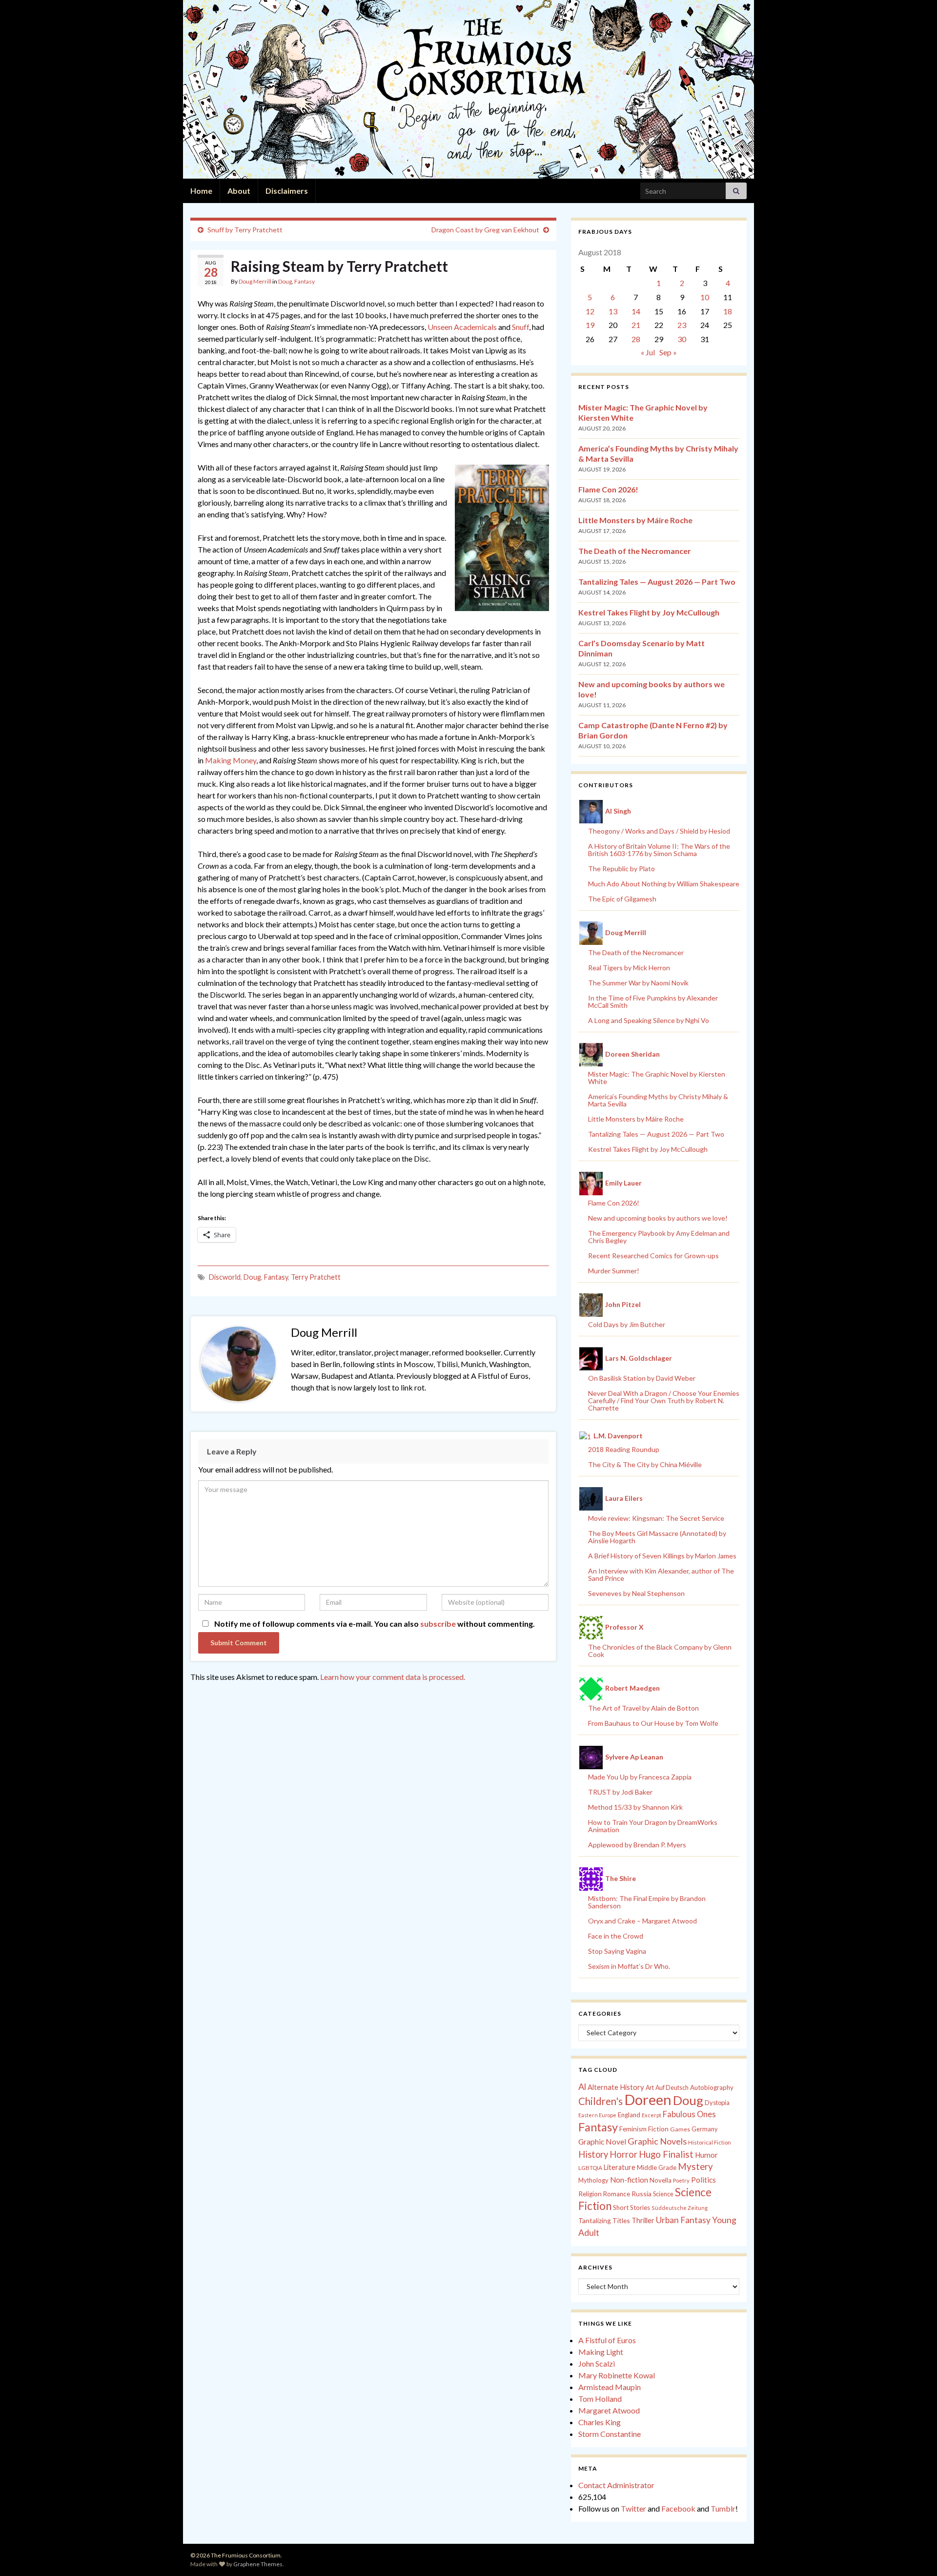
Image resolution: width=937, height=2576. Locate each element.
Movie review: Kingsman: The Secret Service (656, 1518)
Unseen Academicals (462, 327)
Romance (617, 2194)
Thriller (643, 2220)
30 (682, 339)
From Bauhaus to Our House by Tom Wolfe (653, 1723)
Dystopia (717, 2103)
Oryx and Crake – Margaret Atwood (642, 1921)
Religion (590, 2194)
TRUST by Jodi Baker (620, 1792)
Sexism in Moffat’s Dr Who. (629, 1966)
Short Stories (631, 2208)
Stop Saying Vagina (617, 1951)
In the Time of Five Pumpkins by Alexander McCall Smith (653, 1002)
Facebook (678, 2508)
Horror (623, 2154)
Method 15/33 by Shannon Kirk (635, 1807)
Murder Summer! (614, 1271)
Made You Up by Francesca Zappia (640, 1777)
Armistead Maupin (610, 2387)
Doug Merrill (255, 281)
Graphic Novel (602, 2141)
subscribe (438, 1624)
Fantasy (305, 281)
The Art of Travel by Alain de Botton (643, 1708)
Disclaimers (287, 191)
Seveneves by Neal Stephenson (636, 1593)
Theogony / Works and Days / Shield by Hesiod (659, 831)
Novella (661, 2180)
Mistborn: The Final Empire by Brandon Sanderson (647, 1902)
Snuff (520, 327)
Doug (285, 281)
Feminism (633, 2129)
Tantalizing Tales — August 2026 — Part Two (657, 582)
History (593, 2154)
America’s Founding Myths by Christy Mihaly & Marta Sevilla (658, 1100)
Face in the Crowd (616, 1936)
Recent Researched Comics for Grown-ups (653, 1256)
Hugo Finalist (666, 2154)
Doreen (648, 2099)
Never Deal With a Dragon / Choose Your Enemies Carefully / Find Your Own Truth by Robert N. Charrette (664, 1400)
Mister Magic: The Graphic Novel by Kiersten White (657, 1078)
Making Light (601, 2352)
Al (582, 2086)
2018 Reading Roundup (624, 1449)
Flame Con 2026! (608, 489)
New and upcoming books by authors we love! (658, 1218)
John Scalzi (597, 2363)
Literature (620, 2167)
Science (663, 2194)
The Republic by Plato (621, 869)
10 (705, 297)
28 (636, 339)
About (239, 191)
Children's (601, 2101)
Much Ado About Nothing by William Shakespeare (664, 884)
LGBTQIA (590, 2168)
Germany (704, 2129)
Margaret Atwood (609, 2410)
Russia (642, 2194)
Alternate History (616, 2087)
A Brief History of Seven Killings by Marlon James (662, 1556)
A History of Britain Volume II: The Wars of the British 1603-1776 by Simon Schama (659, 850)
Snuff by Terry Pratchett (245, 230)
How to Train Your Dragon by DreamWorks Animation (653, 1826)
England (629, 2115)
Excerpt (652, 2115)
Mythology (593, 2180)
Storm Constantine (610, 2434)
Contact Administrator (616, 2485)
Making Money (231, 760)
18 (728, 311)
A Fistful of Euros (607, 2340)
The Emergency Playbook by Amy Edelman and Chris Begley (659, 1237)
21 (636, 325)
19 (590, 325)
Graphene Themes (258, 2564)
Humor (706, 2155)
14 (636, 311)
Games (680, 2129)
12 (590, 311)
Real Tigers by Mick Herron (629, 968)
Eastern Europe (597, 2115)
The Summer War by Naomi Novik (638, 983)
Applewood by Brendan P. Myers (637, 1845)
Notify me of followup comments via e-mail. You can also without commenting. (374, 1624)
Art (650, 2088)
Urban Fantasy (683, 2220)
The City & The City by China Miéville (645, 1464)
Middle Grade (657, 2167)
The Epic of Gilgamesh (622, 899)
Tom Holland (600, 2399)
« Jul (648, 352)
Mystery (695, 2166)
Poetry (681, 2180)
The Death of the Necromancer (635, 551)
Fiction (658, 2129)
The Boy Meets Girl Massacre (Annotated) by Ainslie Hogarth (657, 1537)
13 (613, 311)
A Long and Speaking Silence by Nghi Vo (649, 1020)
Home (201, 191)
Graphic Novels (657, 2141)
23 (682, 325)
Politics (703, 2180)
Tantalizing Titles (604, 2220)
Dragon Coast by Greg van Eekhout (485, 230)
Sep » (668, 352)
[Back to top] (915, 2554)
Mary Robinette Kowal (617, 2375)
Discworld (225, 1277)
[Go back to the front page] (468, 89)
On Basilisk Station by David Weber (642, 1378)
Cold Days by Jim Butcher (627, 1324)
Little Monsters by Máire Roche (635, 520)
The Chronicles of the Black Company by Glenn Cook (660, 1651)
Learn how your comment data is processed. (393, 1677)
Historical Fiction (710, 2142)
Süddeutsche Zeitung (680, 2208)
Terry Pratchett (316, 1277)
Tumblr (723, 2508)
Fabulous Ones (689, 2114)
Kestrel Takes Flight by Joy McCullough (649, 612)
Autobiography (712, 2087)
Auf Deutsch (672, 2088)
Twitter (633, 2508)
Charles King (600, 2422)
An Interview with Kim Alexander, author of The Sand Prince (661, 1574)
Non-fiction (629, 2180)
